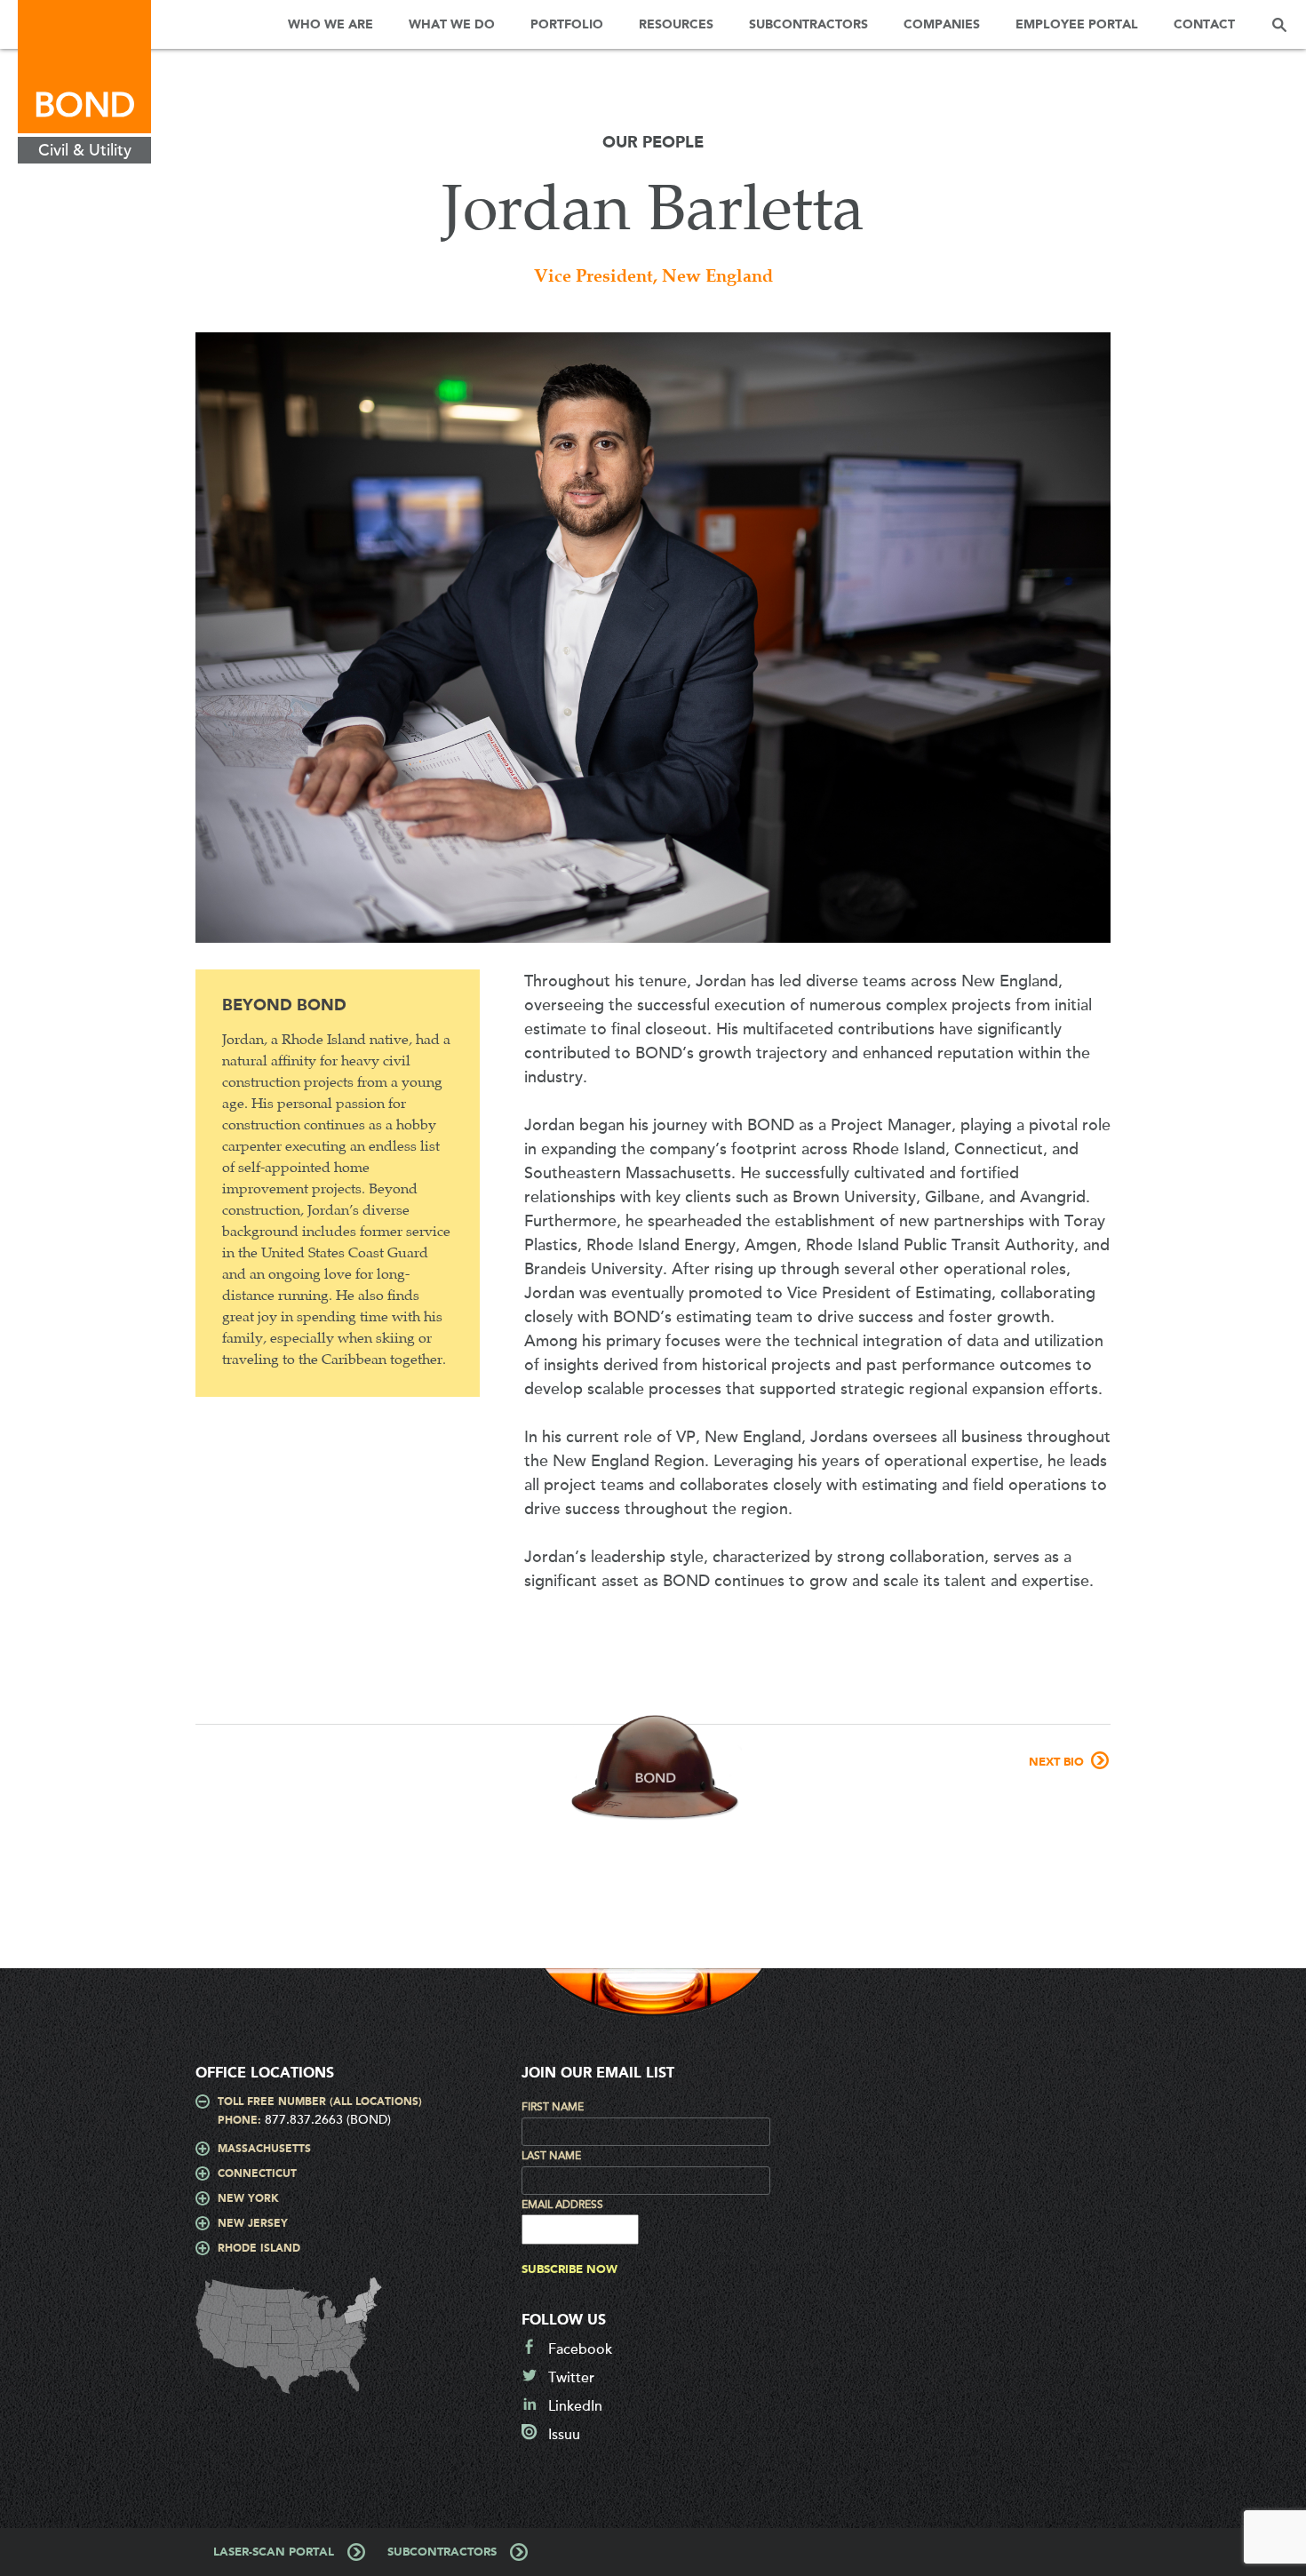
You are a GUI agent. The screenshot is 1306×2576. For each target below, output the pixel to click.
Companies (942, 25)
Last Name (551, 2156)
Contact (1204, 25)
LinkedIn (575, 2406)
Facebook (580, 2349)
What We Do (452, 25)
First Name (553, 2107)
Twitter (571, 2378)
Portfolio (567, 25)
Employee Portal (1077, 25)
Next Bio (1056, 1763)
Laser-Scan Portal (274, 2552)
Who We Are (330, 25)
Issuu (564, 2435)
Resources (676, 25)
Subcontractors (808, 25)
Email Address (562, 2205)
